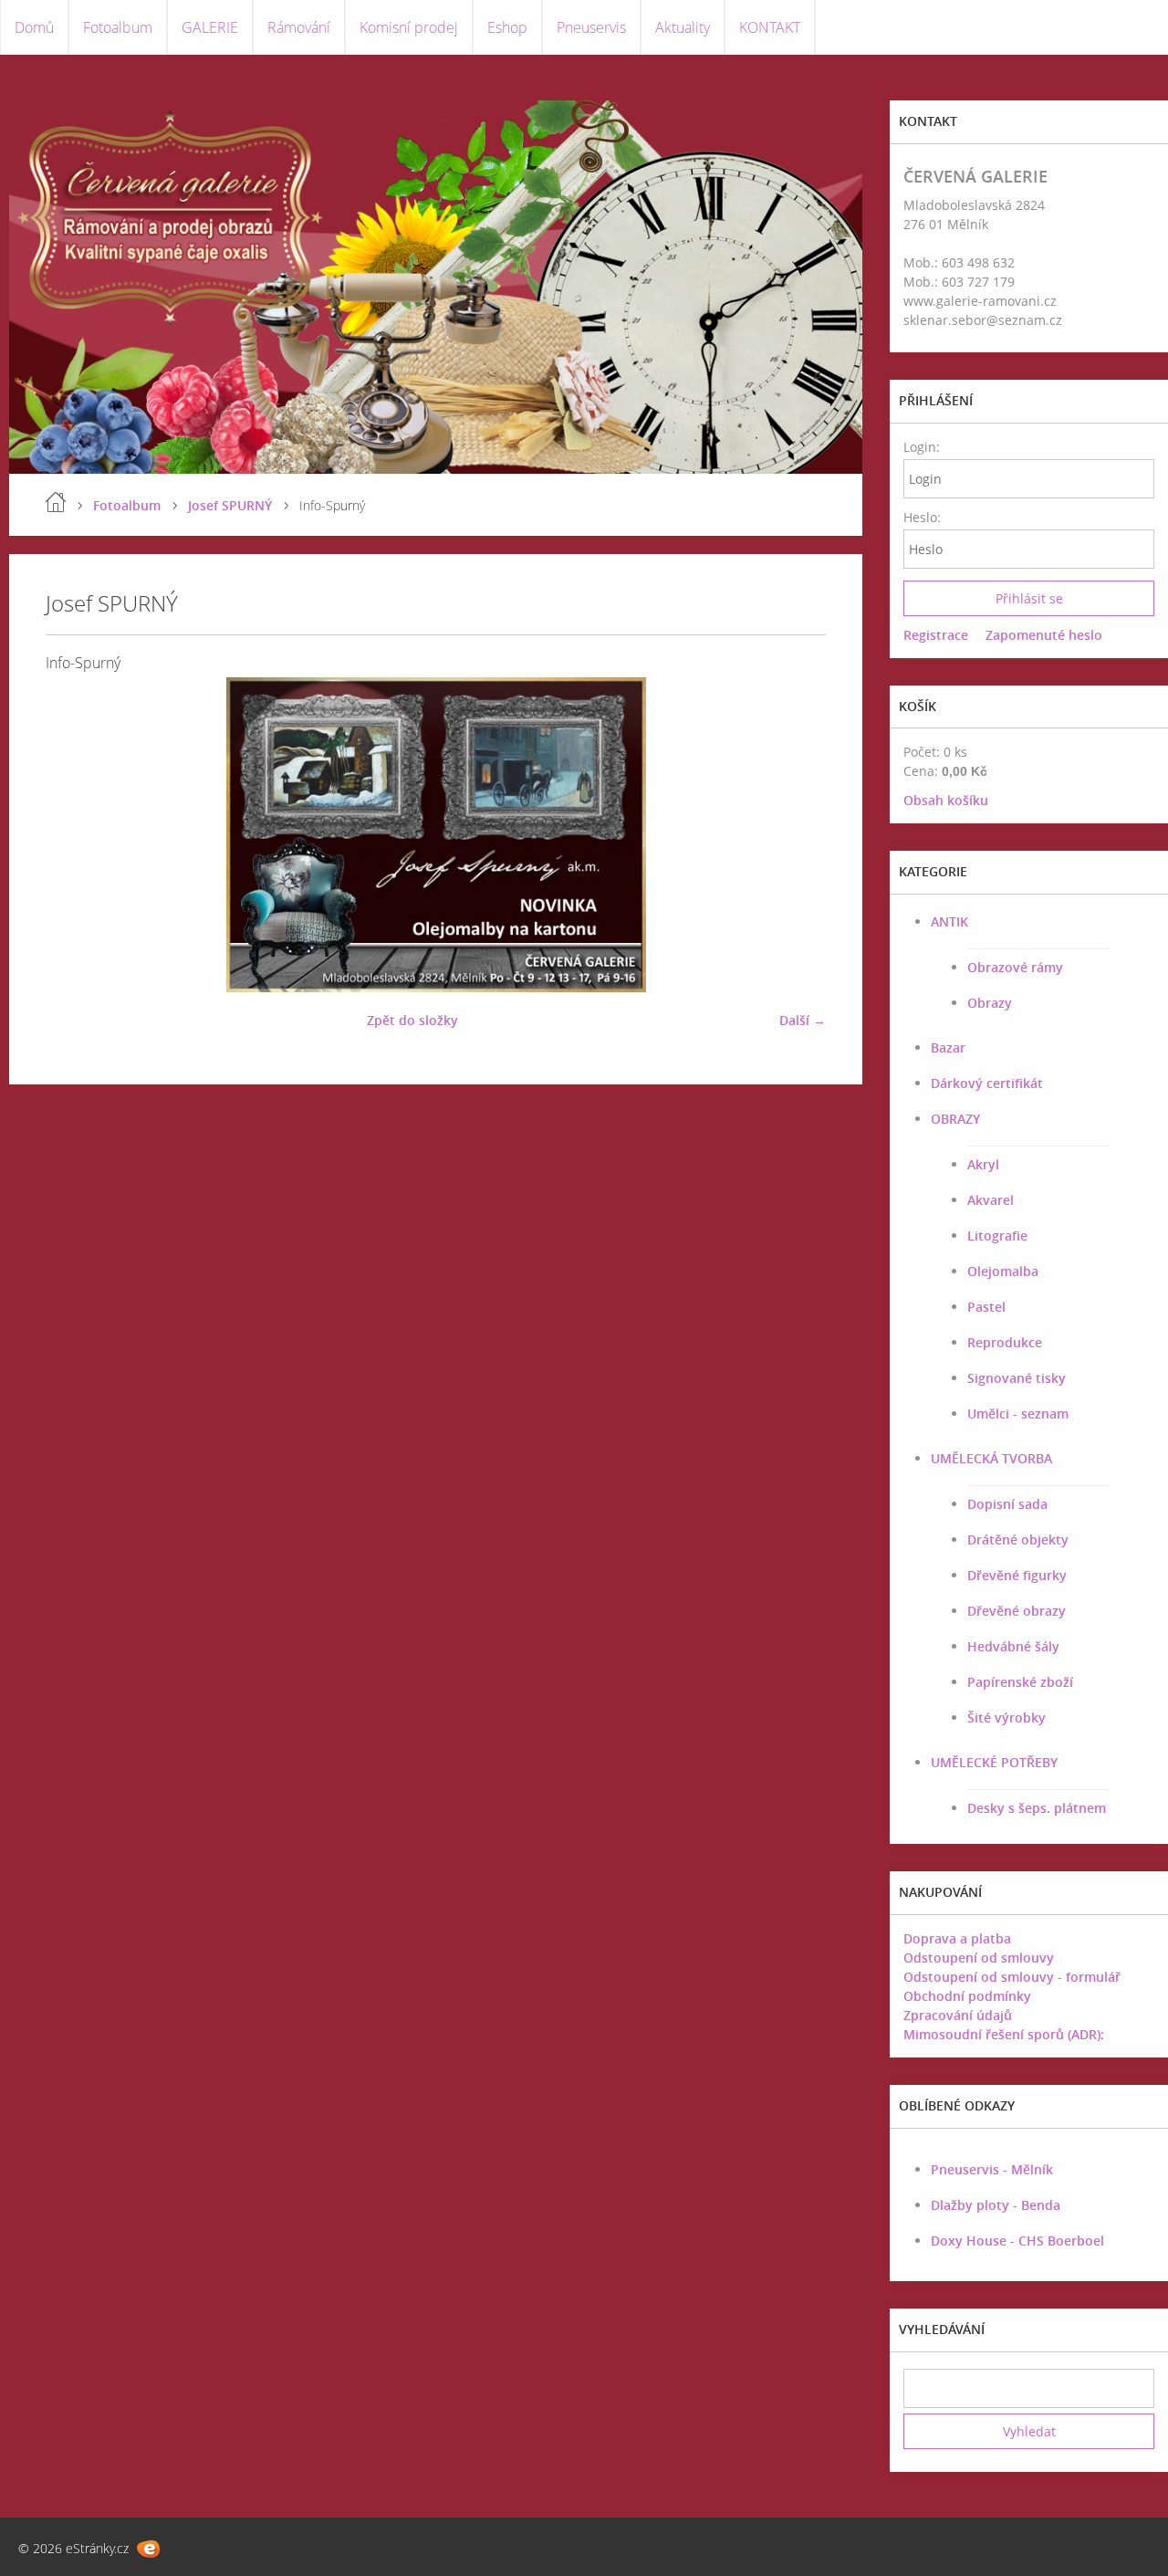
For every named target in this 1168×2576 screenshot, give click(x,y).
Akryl (983, 1164)
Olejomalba (1003, 1271)
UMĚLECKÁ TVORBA (991, 1458)
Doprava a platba (957, 1938)
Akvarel (991, 1200)
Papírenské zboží (1020, 1682)
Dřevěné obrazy (1017, 1611)
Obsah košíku (946, 800)
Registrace (936, 635)
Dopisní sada (1007, 1504)
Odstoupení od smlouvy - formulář (1012, 1977)
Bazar (948, 1047)
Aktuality (683, 27)
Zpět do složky (412, 1020)
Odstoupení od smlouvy (979, 1958)
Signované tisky (1017, 1378)
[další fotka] (796, 835)
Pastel (986, 1307)
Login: (921, 447)
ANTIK (949, 921)
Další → (803, 1020)
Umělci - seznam (1018, 1414)
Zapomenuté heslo (1044, 635)
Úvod (56, 502)
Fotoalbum (118, 27)
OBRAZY (955, 1119)
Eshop (507, 27)
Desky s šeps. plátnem (1037, 1808)
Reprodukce (1005, 1342)
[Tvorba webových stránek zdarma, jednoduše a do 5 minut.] (148, 2549)
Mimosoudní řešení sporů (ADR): (1004, 2034)
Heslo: (921, 517)
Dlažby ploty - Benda (996, 2205)
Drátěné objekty (1018, 1539)
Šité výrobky (1006, 1717)
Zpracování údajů (958, 2015)
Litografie (997, 1236)
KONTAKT (770, 27)
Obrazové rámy (1015, 967)
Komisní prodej (409, 27)
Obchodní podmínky (967, 1996)
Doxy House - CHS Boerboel (1017, 2241)
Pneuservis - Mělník (992, 2169)
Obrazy (990, 1003)
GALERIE (210, 27)
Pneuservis (591, 27)
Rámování (299, 27)
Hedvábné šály (1013, 1646)
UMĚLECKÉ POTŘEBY (994, 1762)
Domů (34, 27)
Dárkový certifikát (987, 1083)
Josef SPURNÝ (230, 505)
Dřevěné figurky (1017, 1575)
